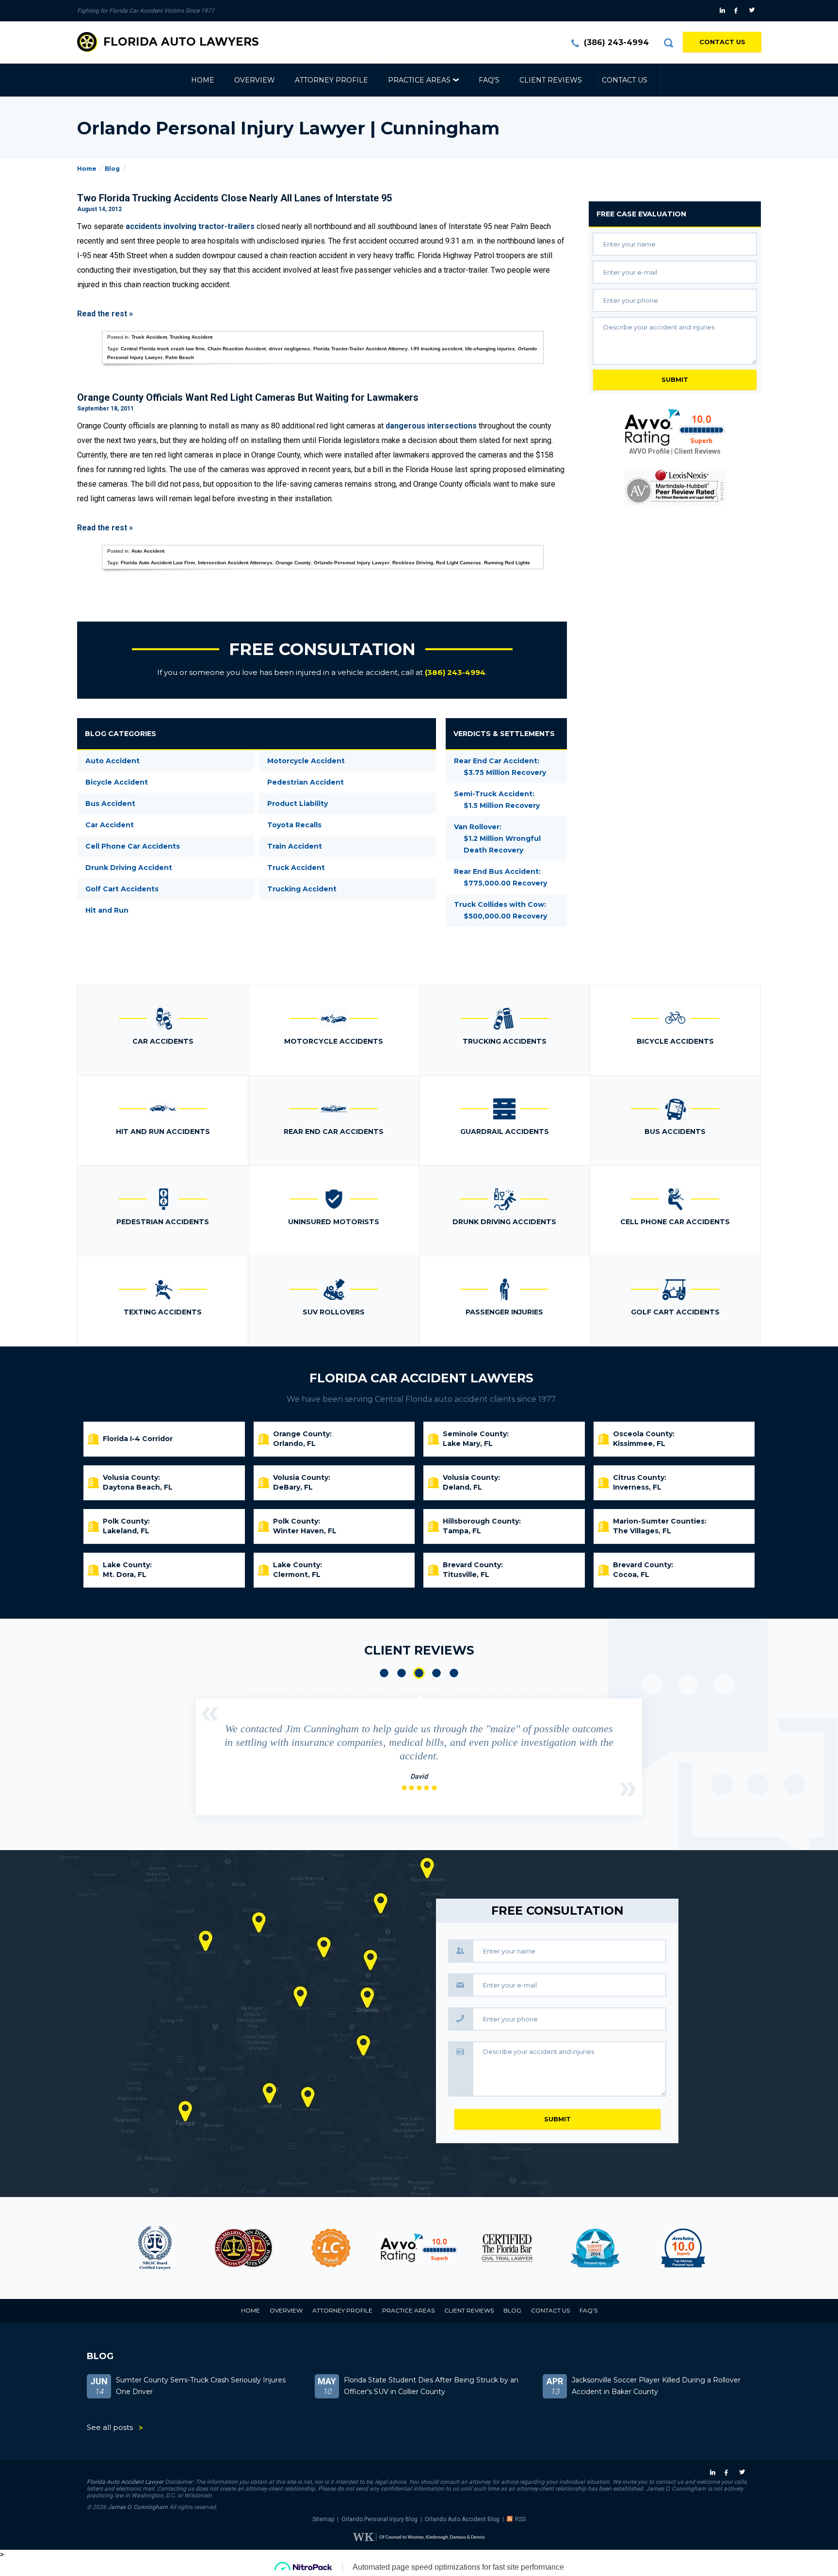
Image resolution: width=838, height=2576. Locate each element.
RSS (520, 2519)
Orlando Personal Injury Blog (379, 2519)
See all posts (110, 2427)
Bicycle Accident (117, 782)
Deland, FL (462, 1487)
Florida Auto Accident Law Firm (158, 563)
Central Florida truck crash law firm (163, 349)
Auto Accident (148, 551)
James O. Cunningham (138, 2507)
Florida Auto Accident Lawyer (125, 2482)
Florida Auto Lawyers (181, 42)
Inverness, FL (637, 1487)
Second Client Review (402, 1673)
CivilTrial (507, 2248)
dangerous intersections (431, 426)
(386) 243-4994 (616, 42)
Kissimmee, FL (639, 1444)
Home (203, 80)
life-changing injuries (490, 349)
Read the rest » (105, 314)
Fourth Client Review (436, 1673)
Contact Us (722, 42)
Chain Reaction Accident (237, 349)
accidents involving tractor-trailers (190, 226)
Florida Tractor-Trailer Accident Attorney (361, 349)
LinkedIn (723, 11)
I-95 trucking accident (436, 349)
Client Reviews (551, 80)
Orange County (293, 563)
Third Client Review (419, 1673)
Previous (210, 1714)
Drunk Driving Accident (129, 868)
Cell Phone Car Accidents (133, 846)
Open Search (668, 43)
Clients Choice (595, 2248)
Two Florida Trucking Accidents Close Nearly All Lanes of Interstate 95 (234, 198)
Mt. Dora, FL (125, 1575)
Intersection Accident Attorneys (235, 563)
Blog (112, 169)
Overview (255, 80)
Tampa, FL (462, 1531)
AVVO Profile (649, 451)
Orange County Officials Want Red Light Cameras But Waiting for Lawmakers (248, 397)
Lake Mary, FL (468, 1444)
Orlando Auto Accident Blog (462, 2519)
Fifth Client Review (454, 1673)
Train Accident (295, 846)
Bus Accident (110, 804)
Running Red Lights (507, 563)
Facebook (738, 11)
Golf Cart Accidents (122, 889)
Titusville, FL (466, 1575)
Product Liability (298, 804)
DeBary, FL (293, 1487)
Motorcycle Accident (306, 761)
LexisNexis (675, 487)
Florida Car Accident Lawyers (421, 1378)
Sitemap (323, 2519)
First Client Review (384, 1673)
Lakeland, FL (126, 1531)
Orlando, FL (294, 1444)
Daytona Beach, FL (138, 1487)
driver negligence (290, 349)
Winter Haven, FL (305, 1531)
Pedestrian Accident (306, 782)
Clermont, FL (297, 1575)
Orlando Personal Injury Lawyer (352, 563)
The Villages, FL (642, 1531)
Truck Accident (149, 337)
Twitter (753, 11)
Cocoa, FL (631, 1575)
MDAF (243, 2248)
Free (641, 214)
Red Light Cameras (459, 563)
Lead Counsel (331, 2248)
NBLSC (155, 2248)
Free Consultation (322, 649)
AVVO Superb (683, 2248)
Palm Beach (180, 357)
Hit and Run (107, 910)
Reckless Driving (413, 563)
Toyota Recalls (294, 825)
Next (628, 1789)
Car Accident (110, 825)
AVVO (419, 2248)
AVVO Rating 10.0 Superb (675, 427)
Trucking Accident (191, 337)
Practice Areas (419, 80)
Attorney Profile (331, 80)
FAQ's (489, 80)
